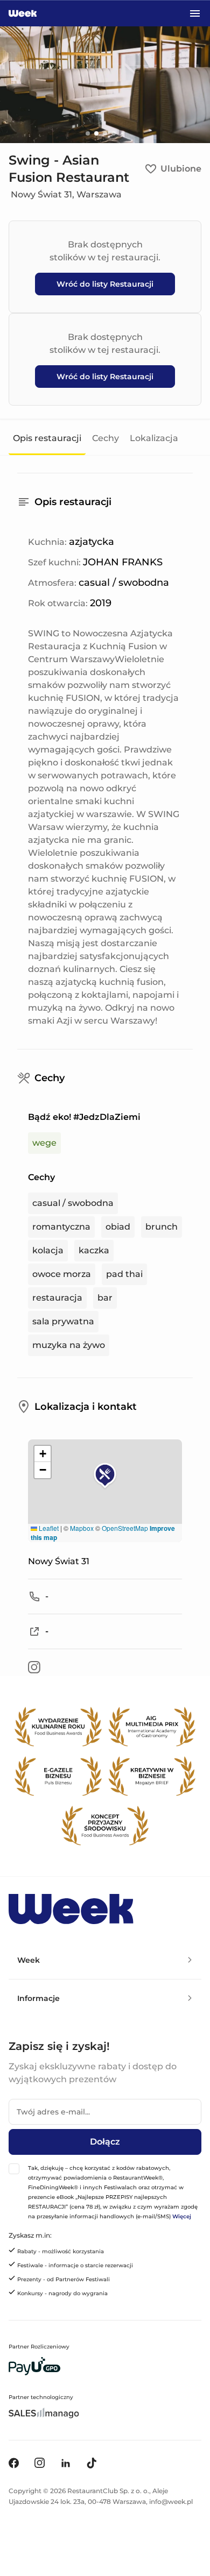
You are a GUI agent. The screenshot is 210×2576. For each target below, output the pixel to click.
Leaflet (48, 1528)
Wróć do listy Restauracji (105, 284)
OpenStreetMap (125, 1528)
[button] (105, 1476)
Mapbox (82, 1528)
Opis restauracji (47, 438)
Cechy (106, 438)
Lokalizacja (154, 438)
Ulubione (181, 169)
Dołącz (105, 2142)
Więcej (182, 2216)
